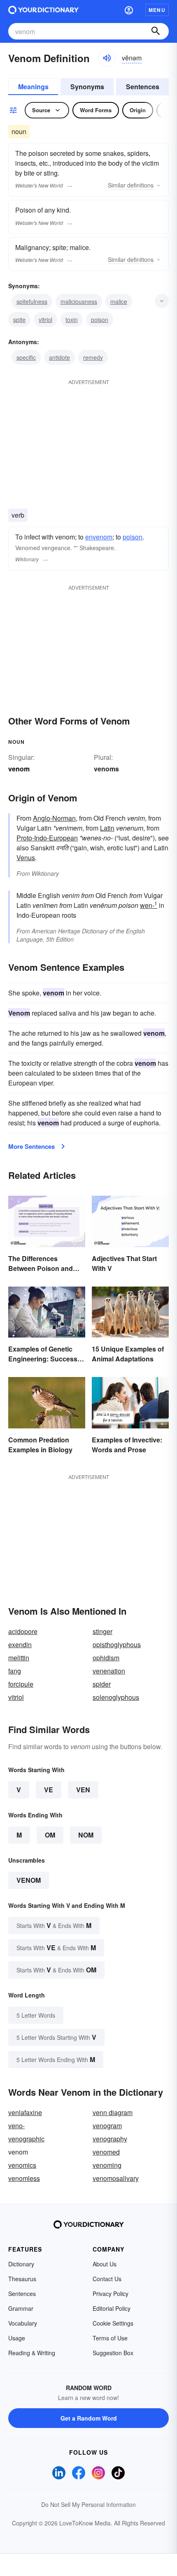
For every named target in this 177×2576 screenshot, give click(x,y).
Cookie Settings (113, 2323)
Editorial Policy (112, 2308)
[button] (129, 10)
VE (49, 1790)
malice (119, 301)
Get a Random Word (89, 2418)
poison (100, 319)
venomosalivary (116, 2178)
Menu (157, 10)
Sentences (143, 87)
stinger (102, 1631)
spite (19, 319)
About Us (105, 2264)
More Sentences (31, 1146)
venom (29, 1880)
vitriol (45, 319)
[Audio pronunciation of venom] (107, 58)
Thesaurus (22, 2279)
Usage (17, 2338)
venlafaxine (25, 2112)
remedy (93, 357)
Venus (26, 858)
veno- (16, 2126)
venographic (26, 2139)
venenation (109, 1671)
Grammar (21, 2308)
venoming (107, 2165)
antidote (59, 357)
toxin (72, 319)
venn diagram (113, 2112)
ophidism (106, 1658)
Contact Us (107, 2279)
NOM (86, 1835)
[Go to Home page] (43, 10)
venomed (106, 2152)
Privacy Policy (111, 2294)
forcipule (21, 1684)
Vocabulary (23, 2323)
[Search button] (156, 31)
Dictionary (21, 2264)
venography (110, 2139)
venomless (24, 2178)
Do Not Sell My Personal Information (88, 2504)
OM (50, 1835)
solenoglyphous (116, 1697)
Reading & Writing (32, 2353)
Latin (107, 828)
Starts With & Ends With (54, 1925)
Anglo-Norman (54, 818)
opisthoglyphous (117, 1644)
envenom (99, 537)
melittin (19, 1658)
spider (102, 1684)
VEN (83, 1790)
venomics (22, 2165)
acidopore (23, 1631)
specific (26, 357)
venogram (107, 2126)
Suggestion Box (113, 2353)
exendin (20, 1644)
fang (15, 1671)
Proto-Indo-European (47, 838)
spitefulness (32, 301)
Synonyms (87, 87)
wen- (149, 905)
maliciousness (79, 301)
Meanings (33, 87)
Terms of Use (110, 2338)
